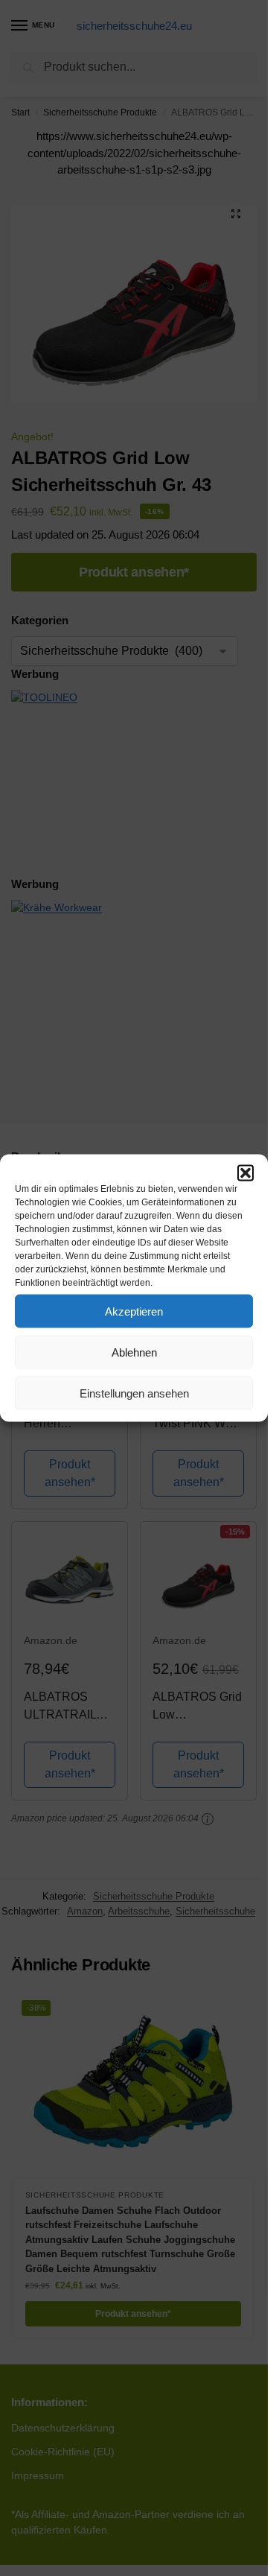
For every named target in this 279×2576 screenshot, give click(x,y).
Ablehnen (134, 1352)
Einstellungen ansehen (134, 1393)
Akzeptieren (134, 1311)
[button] (246, 1173)
